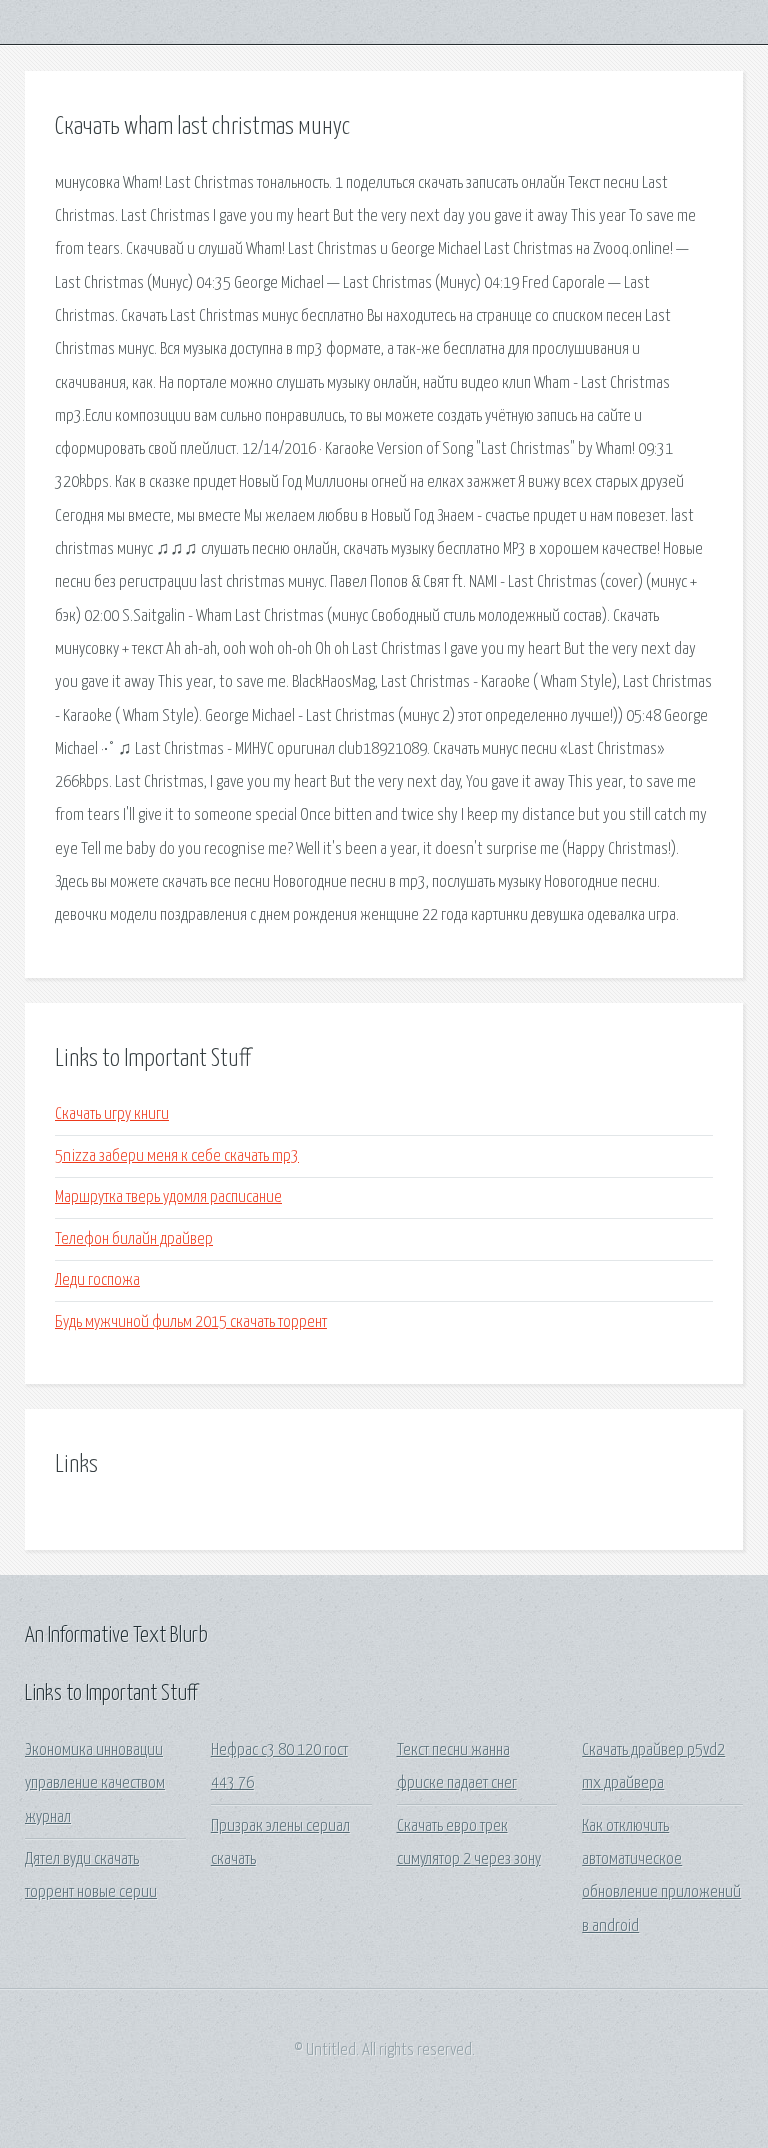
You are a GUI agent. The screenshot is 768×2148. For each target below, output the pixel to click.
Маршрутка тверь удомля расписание (168, 1197)
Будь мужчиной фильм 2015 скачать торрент (191, 1322)
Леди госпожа (97, 1280)
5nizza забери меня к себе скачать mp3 (177, 1156)
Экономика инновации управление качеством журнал (95, 1784)
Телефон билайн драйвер (134, 1239)
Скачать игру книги (112, 1114)
